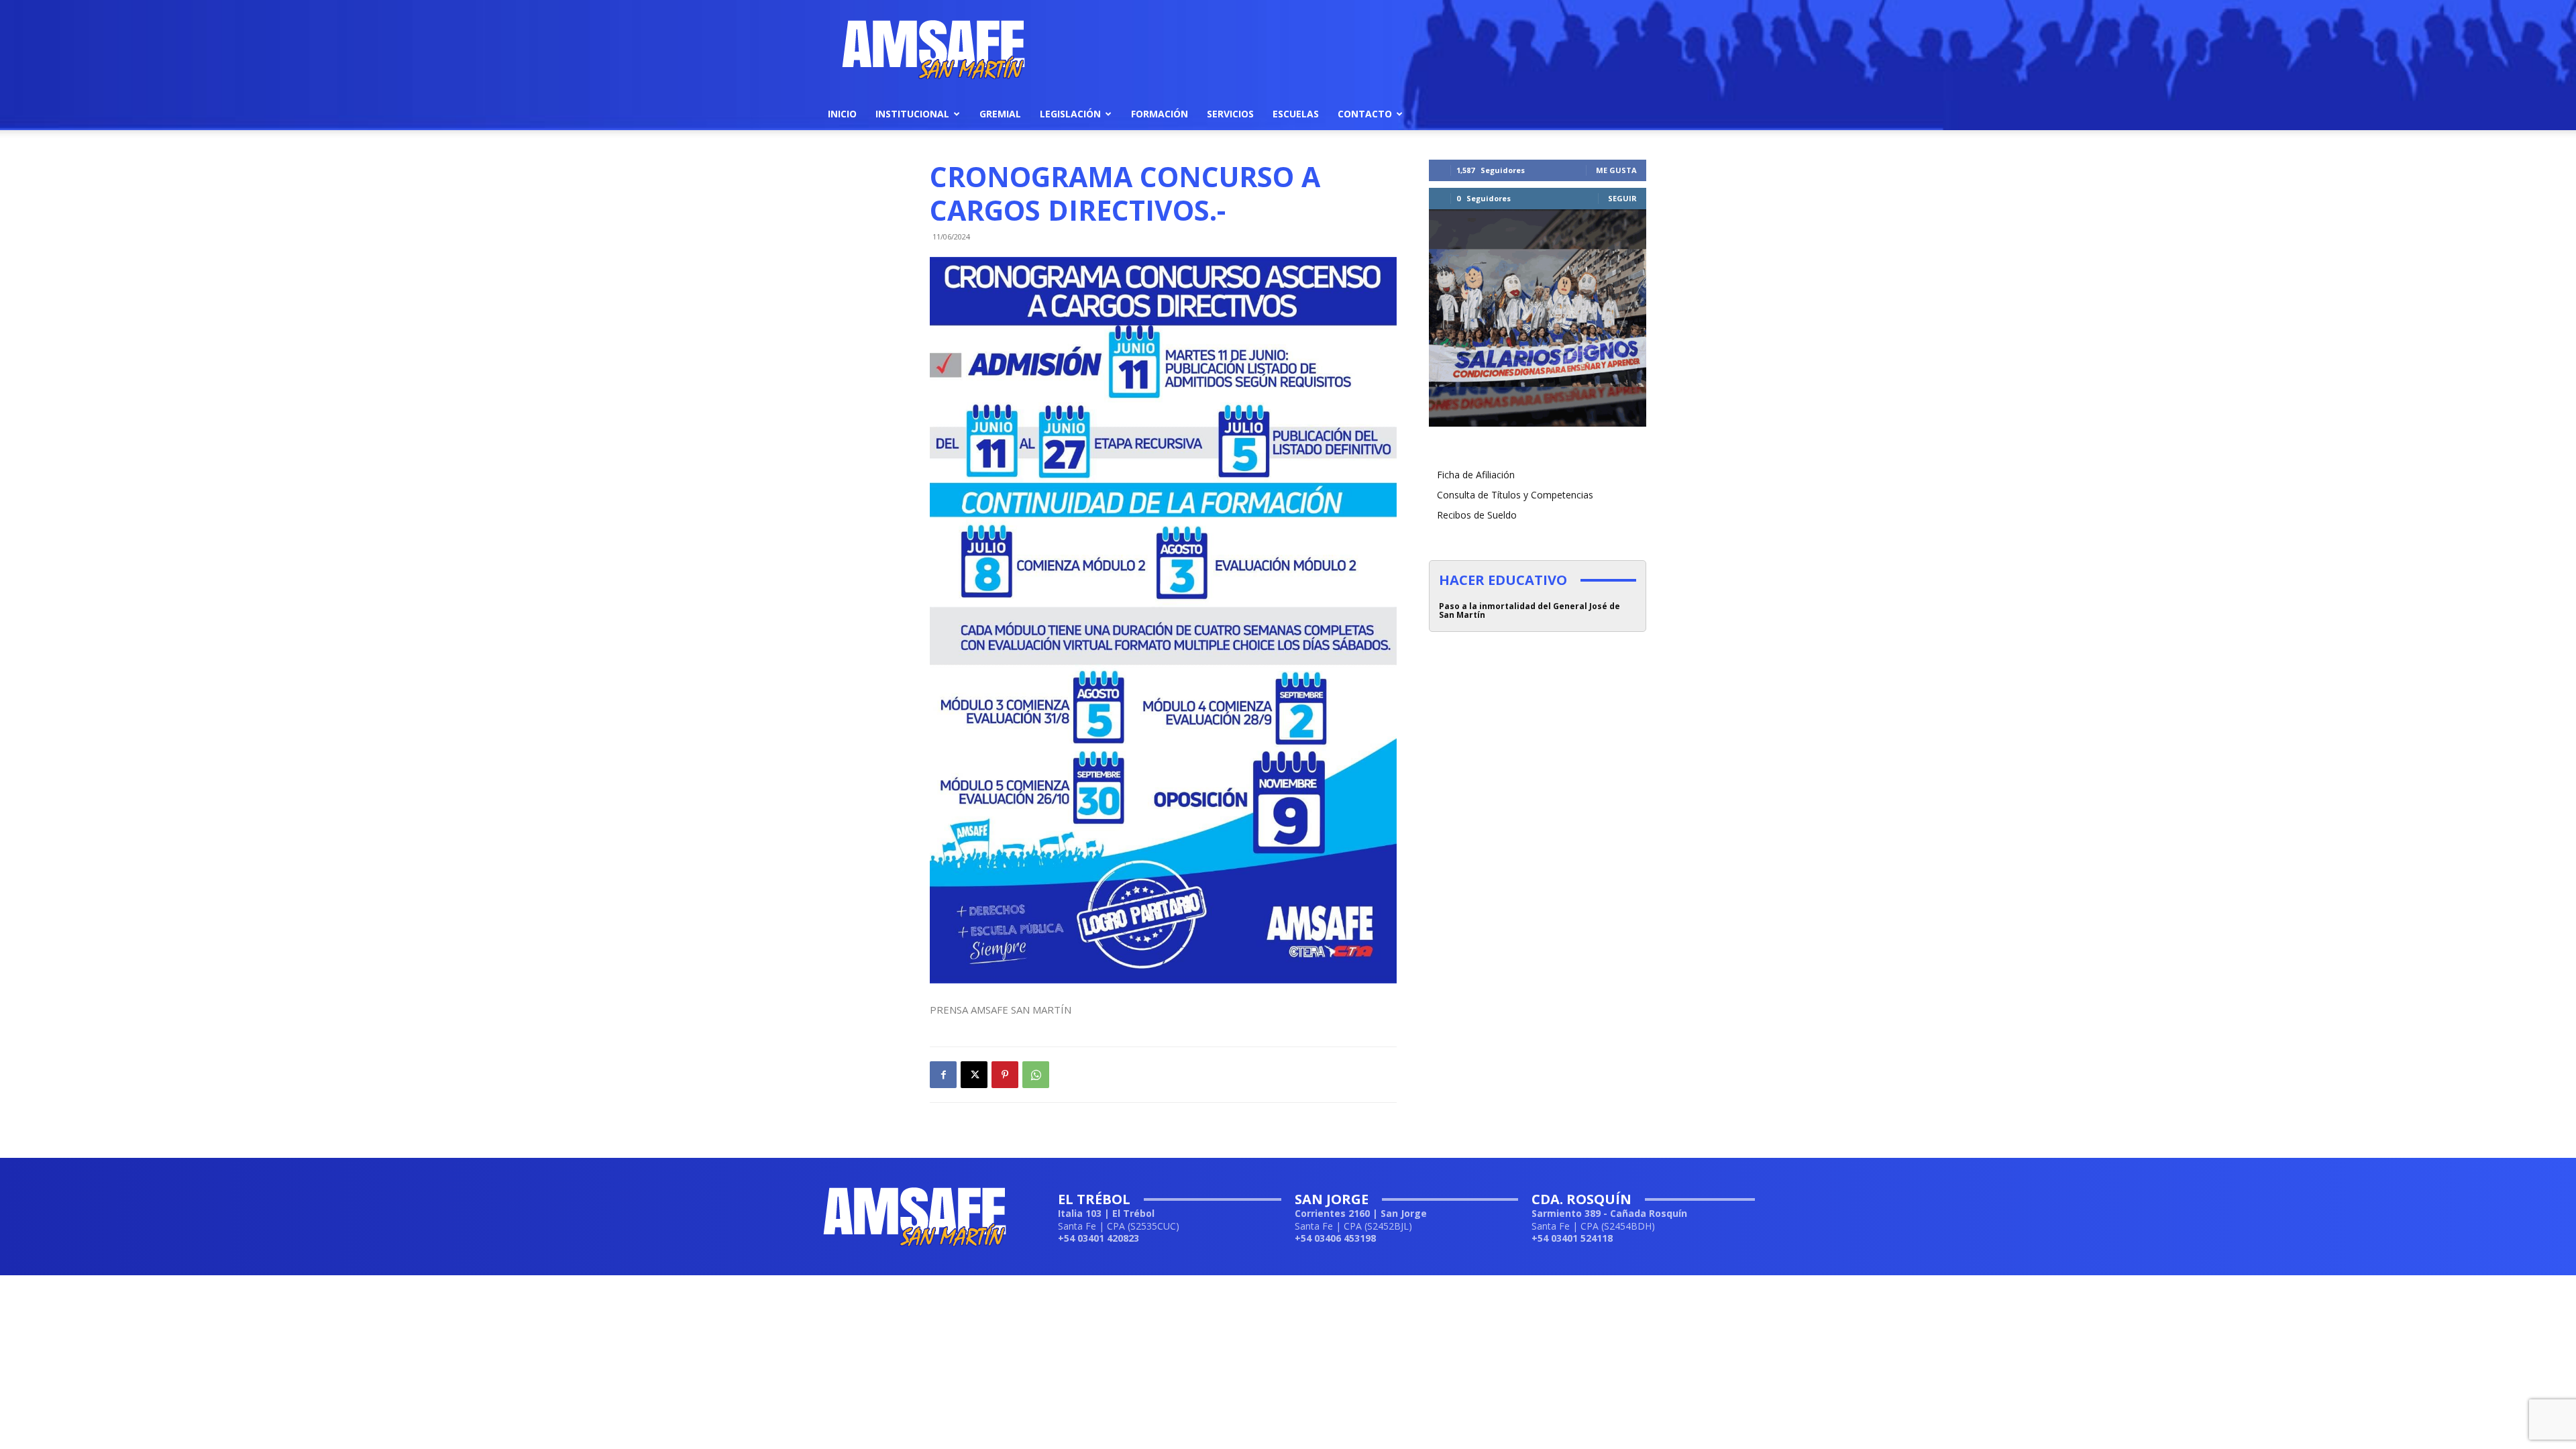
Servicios (1230, 114)
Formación (1160, 114)
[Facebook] (943, 1075)
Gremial (1000, 114)
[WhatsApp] (1036, 1075)
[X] (974, 1075)
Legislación (1070, 114)
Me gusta (1616, 170)
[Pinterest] (1005, 1075)
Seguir (1622, 198)
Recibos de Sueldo (1477, 515)
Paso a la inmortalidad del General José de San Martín (1529, 610)
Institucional (912, 114)
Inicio (842, 114)
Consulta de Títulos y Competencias (1515, 495)
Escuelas (1296, 114)
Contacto (1365, 114)
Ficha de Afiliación (1476, 475)
